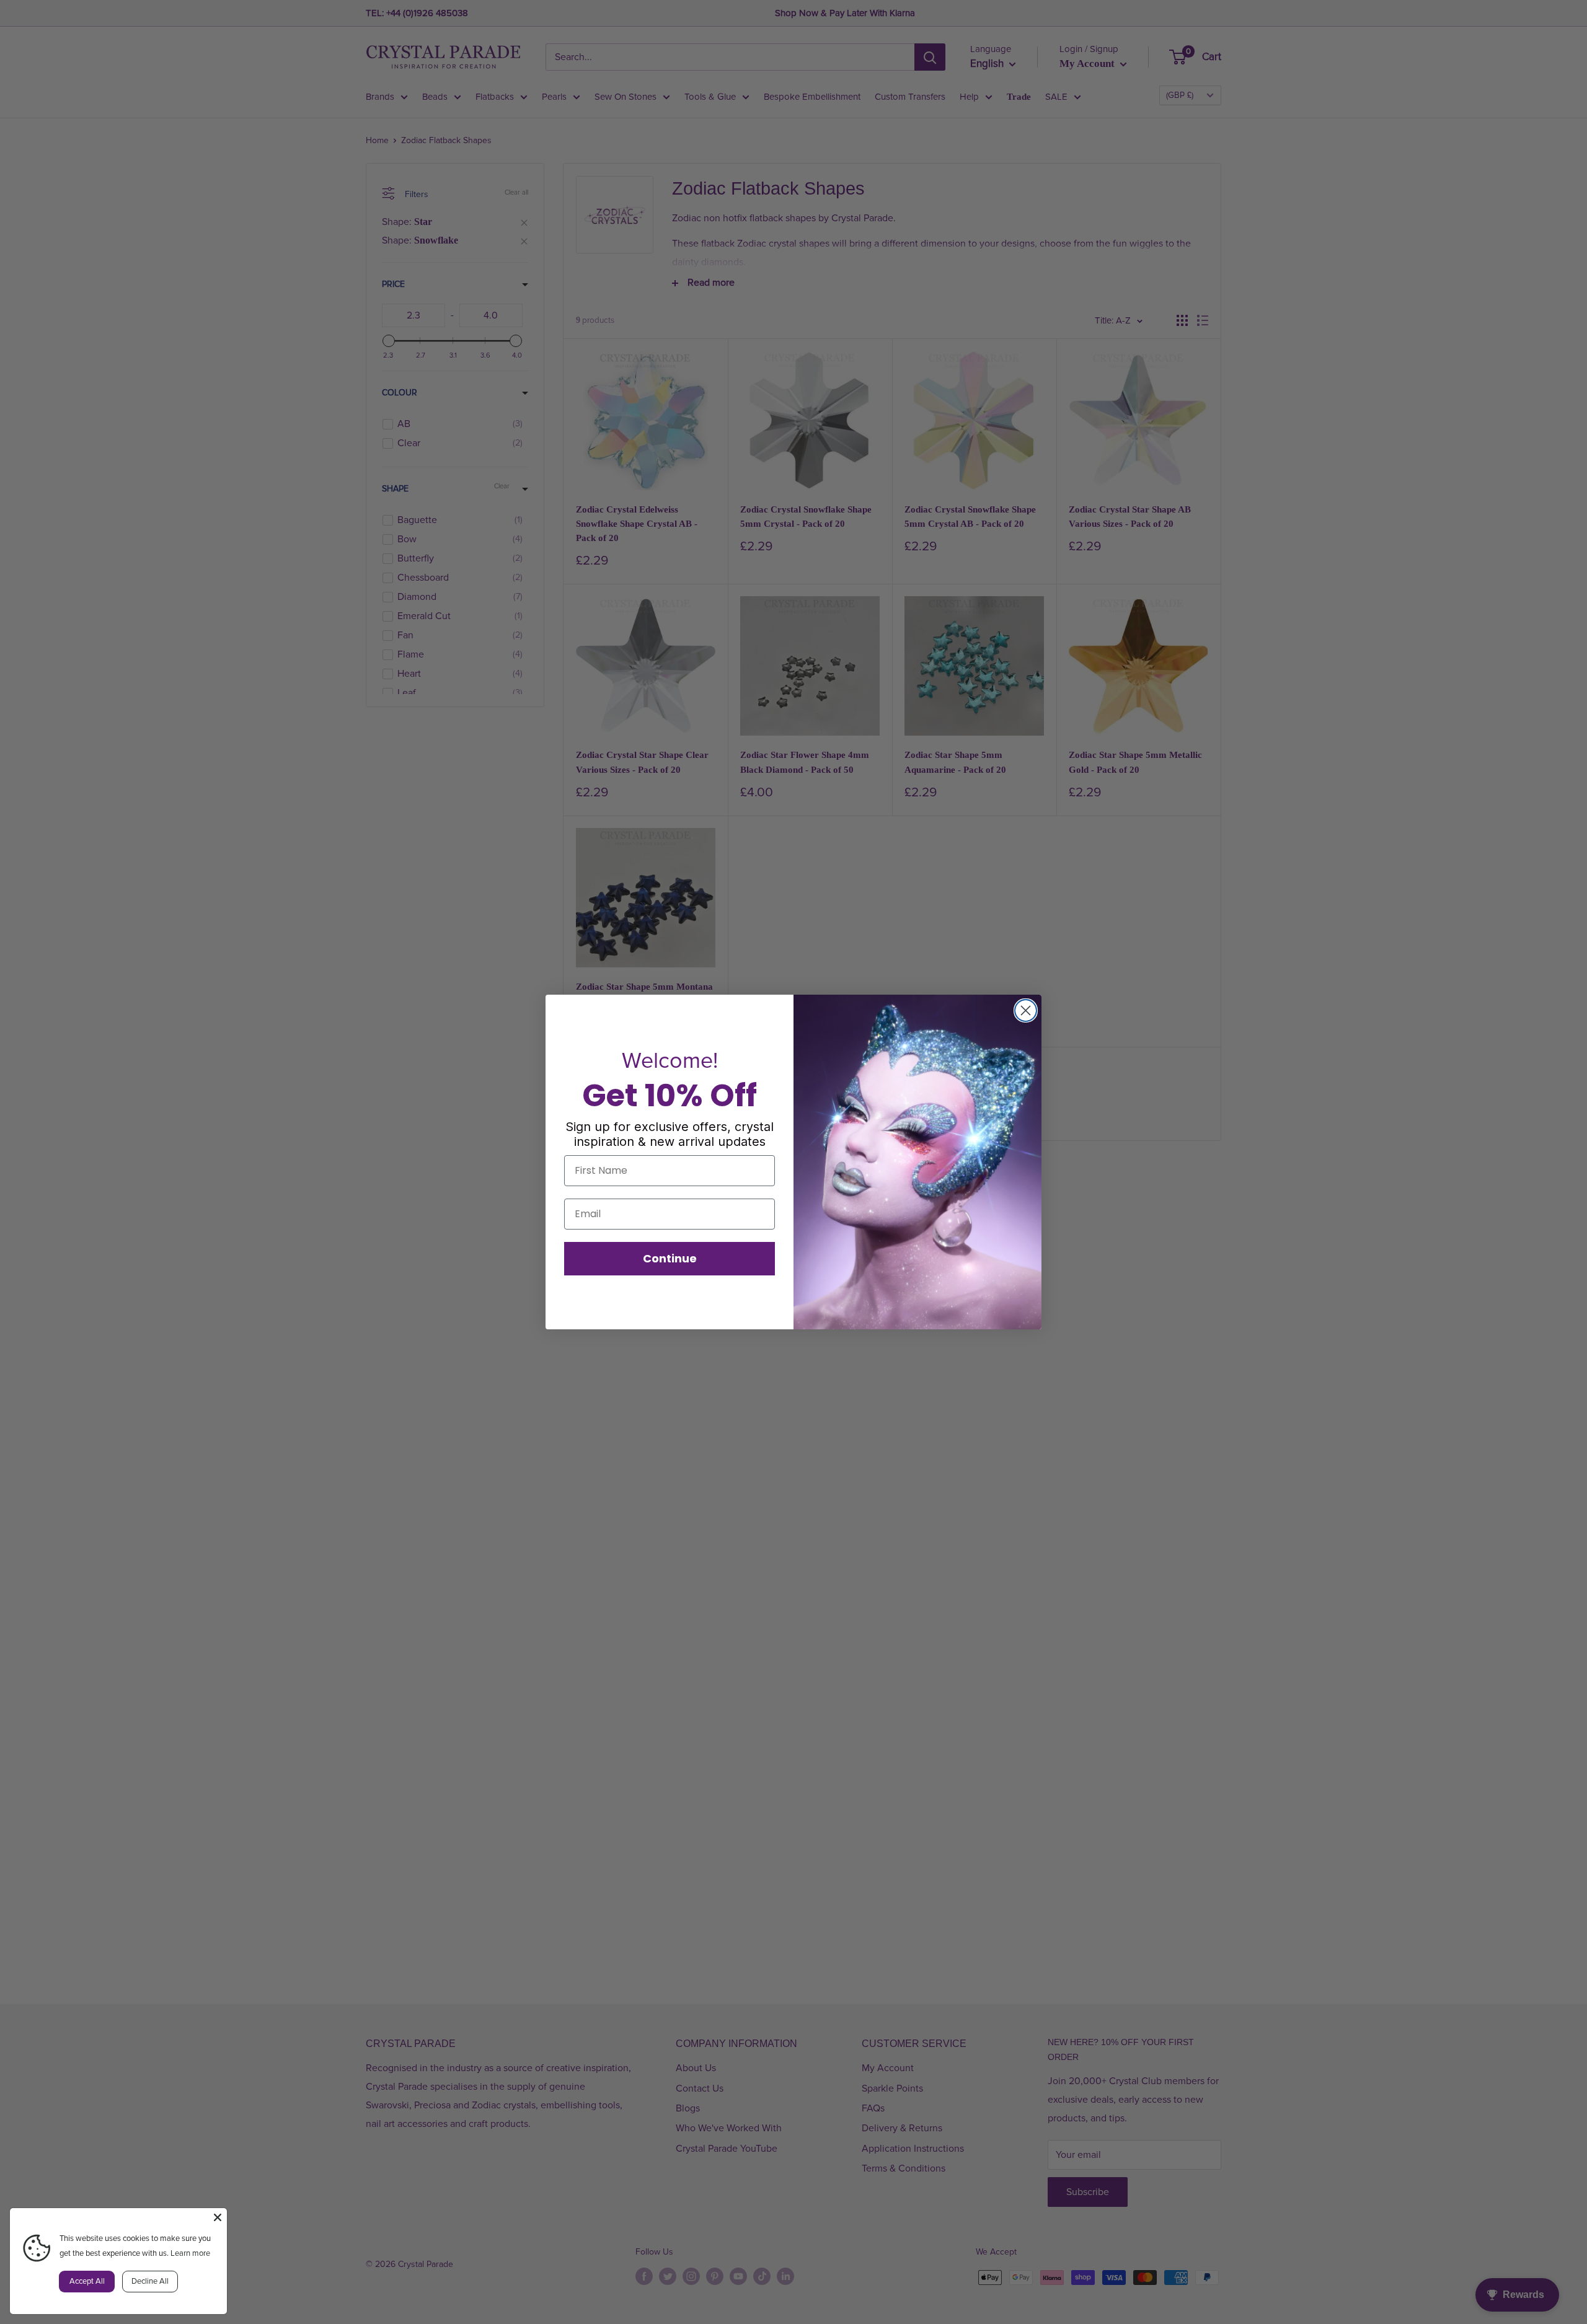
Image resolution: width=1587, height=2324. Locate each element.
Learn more (190, 2253)
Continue (670, 1258)
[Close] (218, 2217)
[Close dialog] (1026, 1010)
